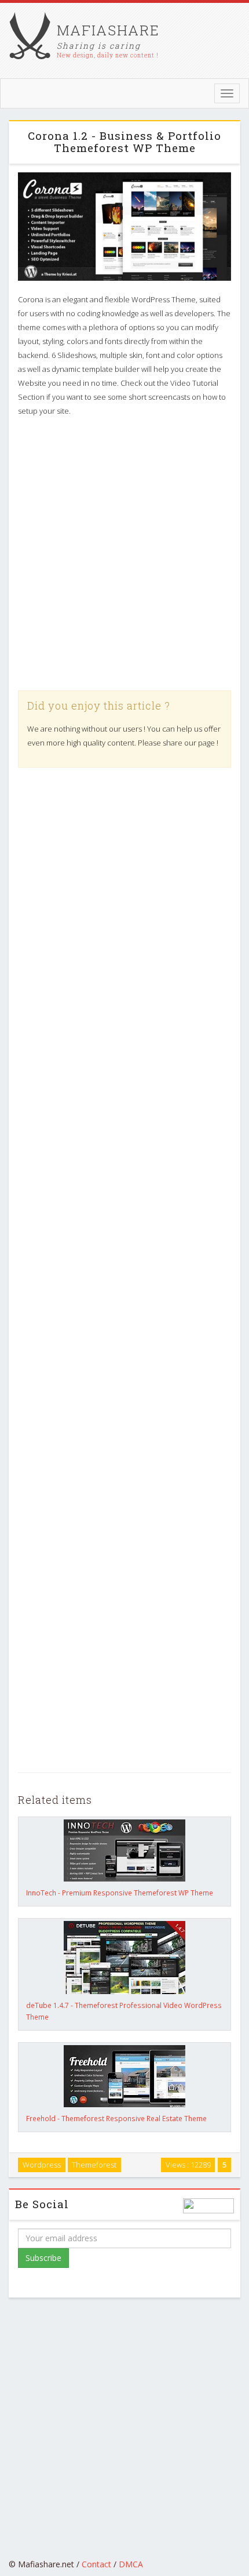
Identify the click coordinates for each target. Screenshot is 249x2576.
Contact (96, 2564)
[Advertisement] (124, 554)
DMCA (131, 2564)
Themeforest (94, 2165)
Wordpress (42, 2165)
